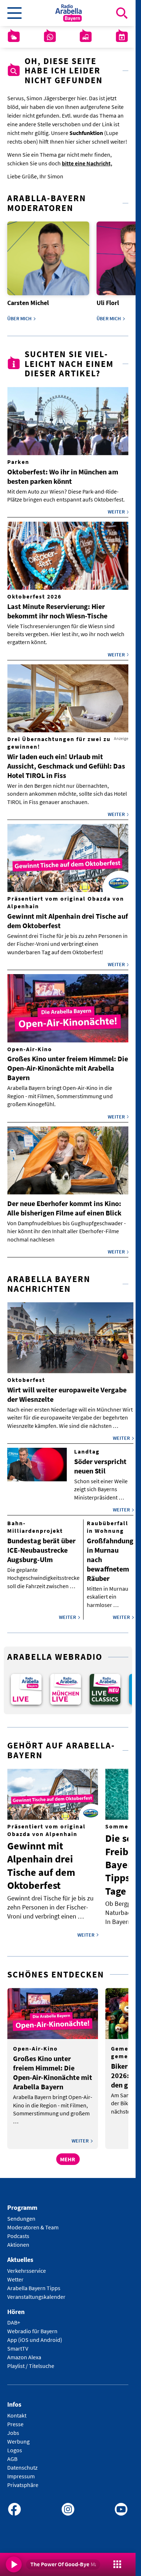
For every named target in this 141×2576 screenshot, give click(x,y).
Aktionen (18, 2239)
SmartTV (18, 2344)
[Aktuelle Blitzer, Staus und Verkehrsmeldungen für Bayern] (86, 37)
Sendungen (21, 2213)
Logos (15, 2445)
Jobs (13, 2428)
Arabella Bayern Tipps (34, 2283)
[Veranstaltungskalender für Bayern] (122, 37)
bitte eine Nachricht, (87, 163)
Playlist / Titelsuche (31, 2361)
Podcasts (18, 2231)
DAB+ (14, 2318)
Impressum (21, 2471)
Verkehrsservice (27, 2266)
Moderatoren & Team (33, 2222)
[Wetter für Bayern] (14, 37)
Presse (15, 2419)
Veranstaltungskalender (36, 2292)
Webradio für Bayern (32, 2326)
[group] (25, 1685)
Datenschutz (22, 2463)
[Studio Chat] (50, 37)
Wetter (15, 2274)
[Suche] (122, 13)
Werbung (18, 2437)
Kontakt (17, 2411)
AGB (12, 2454)
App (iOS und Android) (35, 2335)
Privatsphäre (23, 2480)
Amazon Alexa (24, 2352)
